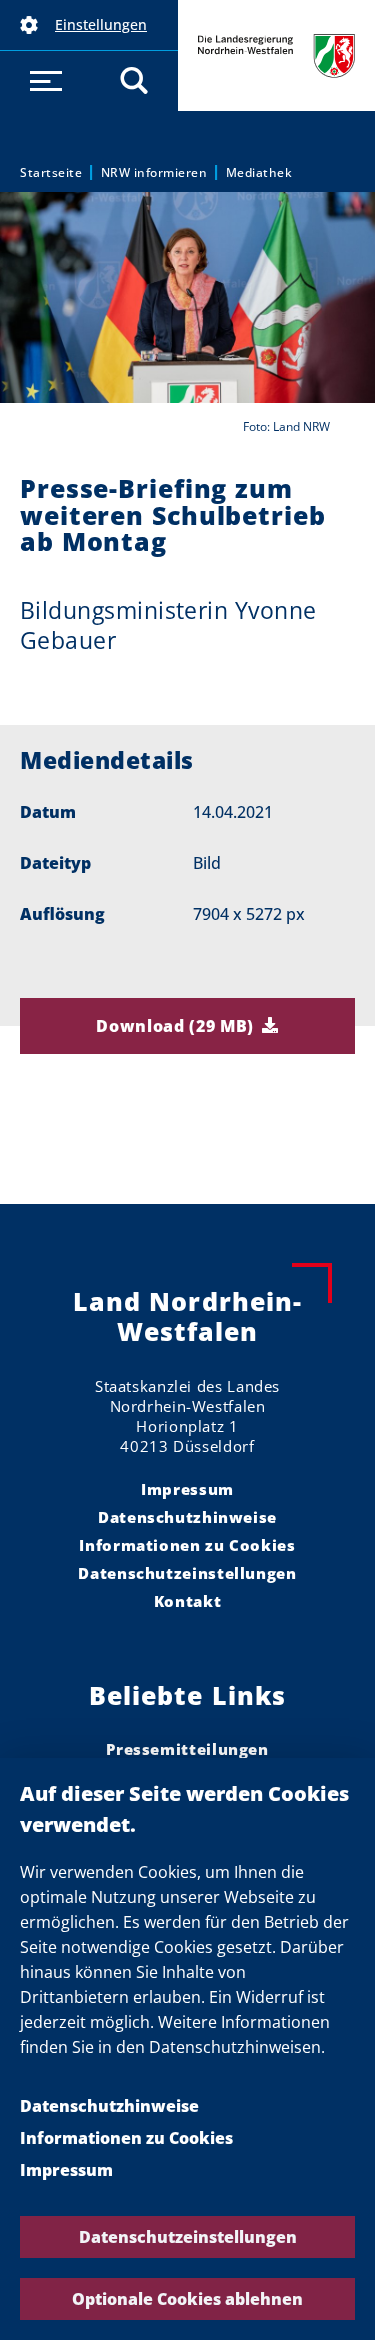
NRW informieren (154, 172)
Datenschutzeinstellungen (188, 2237)
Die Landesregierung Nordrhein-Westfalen (277, 55)
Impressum (66, 2170)
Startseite (51, 172)
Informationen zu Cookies (126, 2138)
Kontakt (187, 1601)
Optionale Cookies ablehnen (187, 2299)
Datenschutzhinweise (109, 2106)
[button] (89, 25)
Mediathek (259, 172)
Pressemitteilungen (187, 1749)
